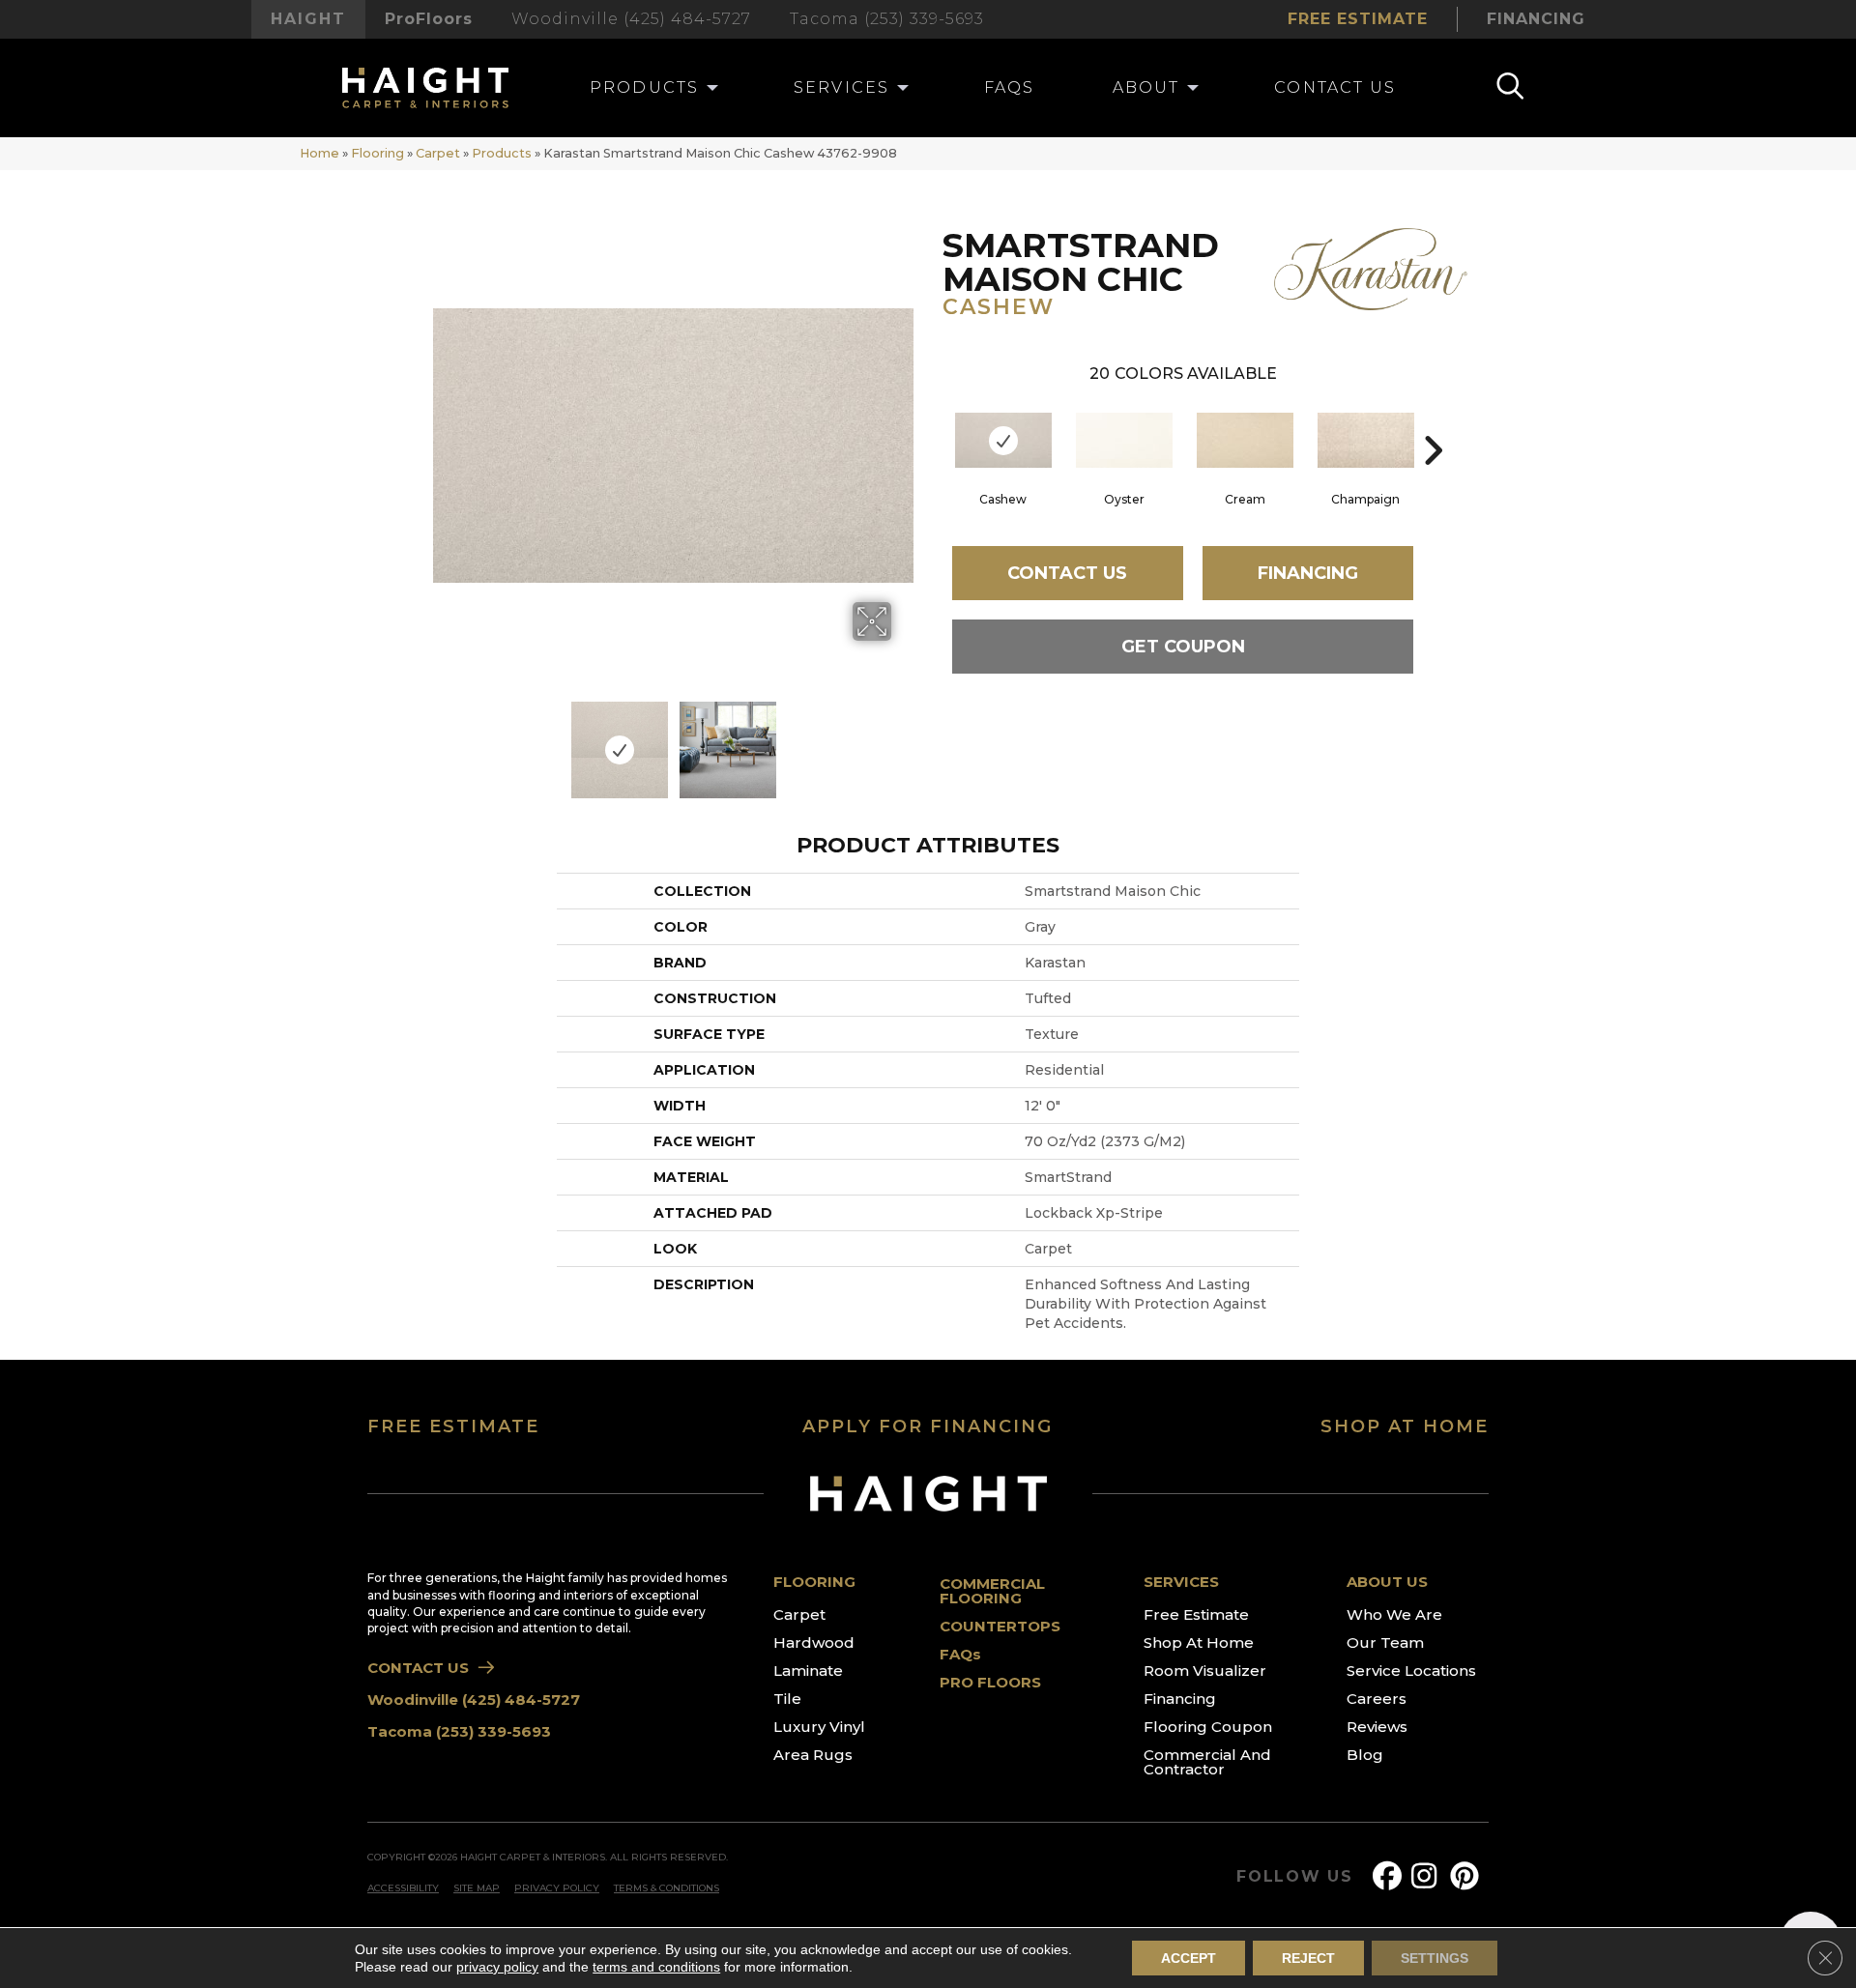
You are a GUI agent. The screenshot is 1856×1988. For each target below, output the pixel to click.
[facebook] (1391, 1876)
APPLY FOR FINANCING (928, 1426)
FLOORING (814, 1582)
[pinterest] (1468, 1876)
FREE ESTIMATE (453, 1426)
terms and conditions (656, 1967)
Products (502, 153)
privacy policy (497, 1967)
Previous (443, 740)
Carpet (438, 153)
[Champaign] (1366, 440)
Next (904, 740)
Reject (1308, 1958)
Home (319, 153)
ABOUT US (1387, 1582)
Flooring (377, 153)
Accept (1189, 1958)
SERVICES (1181, 1582)
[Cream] (1245, 440)
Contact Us (1067, 573)
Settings (1435, 1958)
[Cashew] (1003, 440)
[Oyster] (1124, 440)
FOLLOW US (1295, 1877)
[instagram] (1430, 1876)
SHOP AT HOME (1405, 1426)
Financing (1308, 573)
